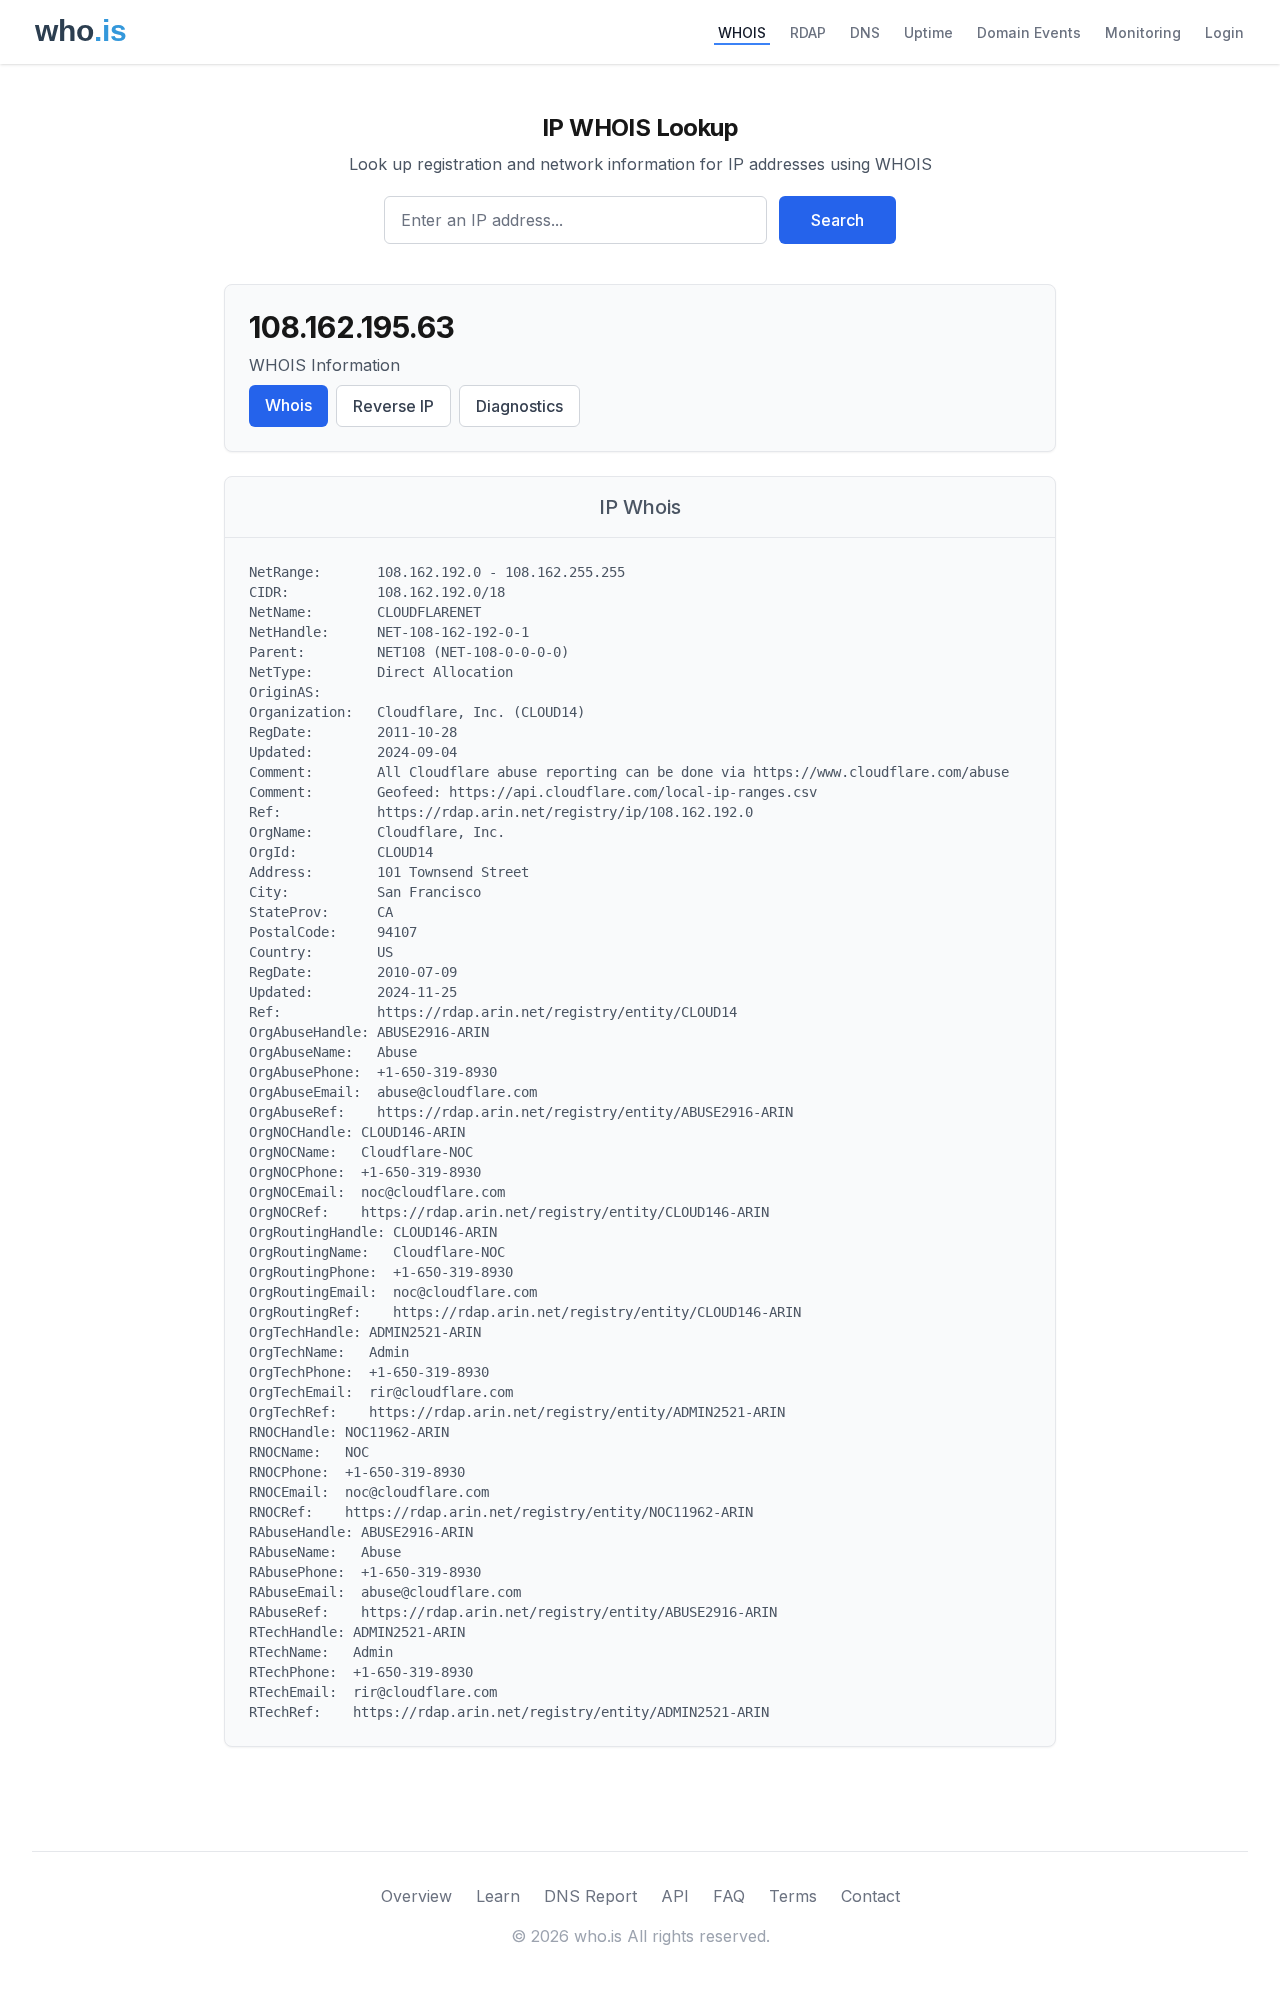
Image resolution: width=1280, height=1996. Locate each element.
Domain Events (1029, 32)
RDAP (808, 32)
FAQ (729, 1896)
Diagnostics (519, 406)
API (675, 1896)
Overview (416, 1896)
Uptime (928, 32)
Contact (870, 1896)
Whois (288, 405)
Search (837, 220)
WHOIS (742, 32)
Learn (498, 1896)
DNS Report (590, 1896)
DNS (865, 32)
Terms (793, 1896)
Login (1224, 32)
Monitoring (1143, 32)
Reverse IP (393, 406)
